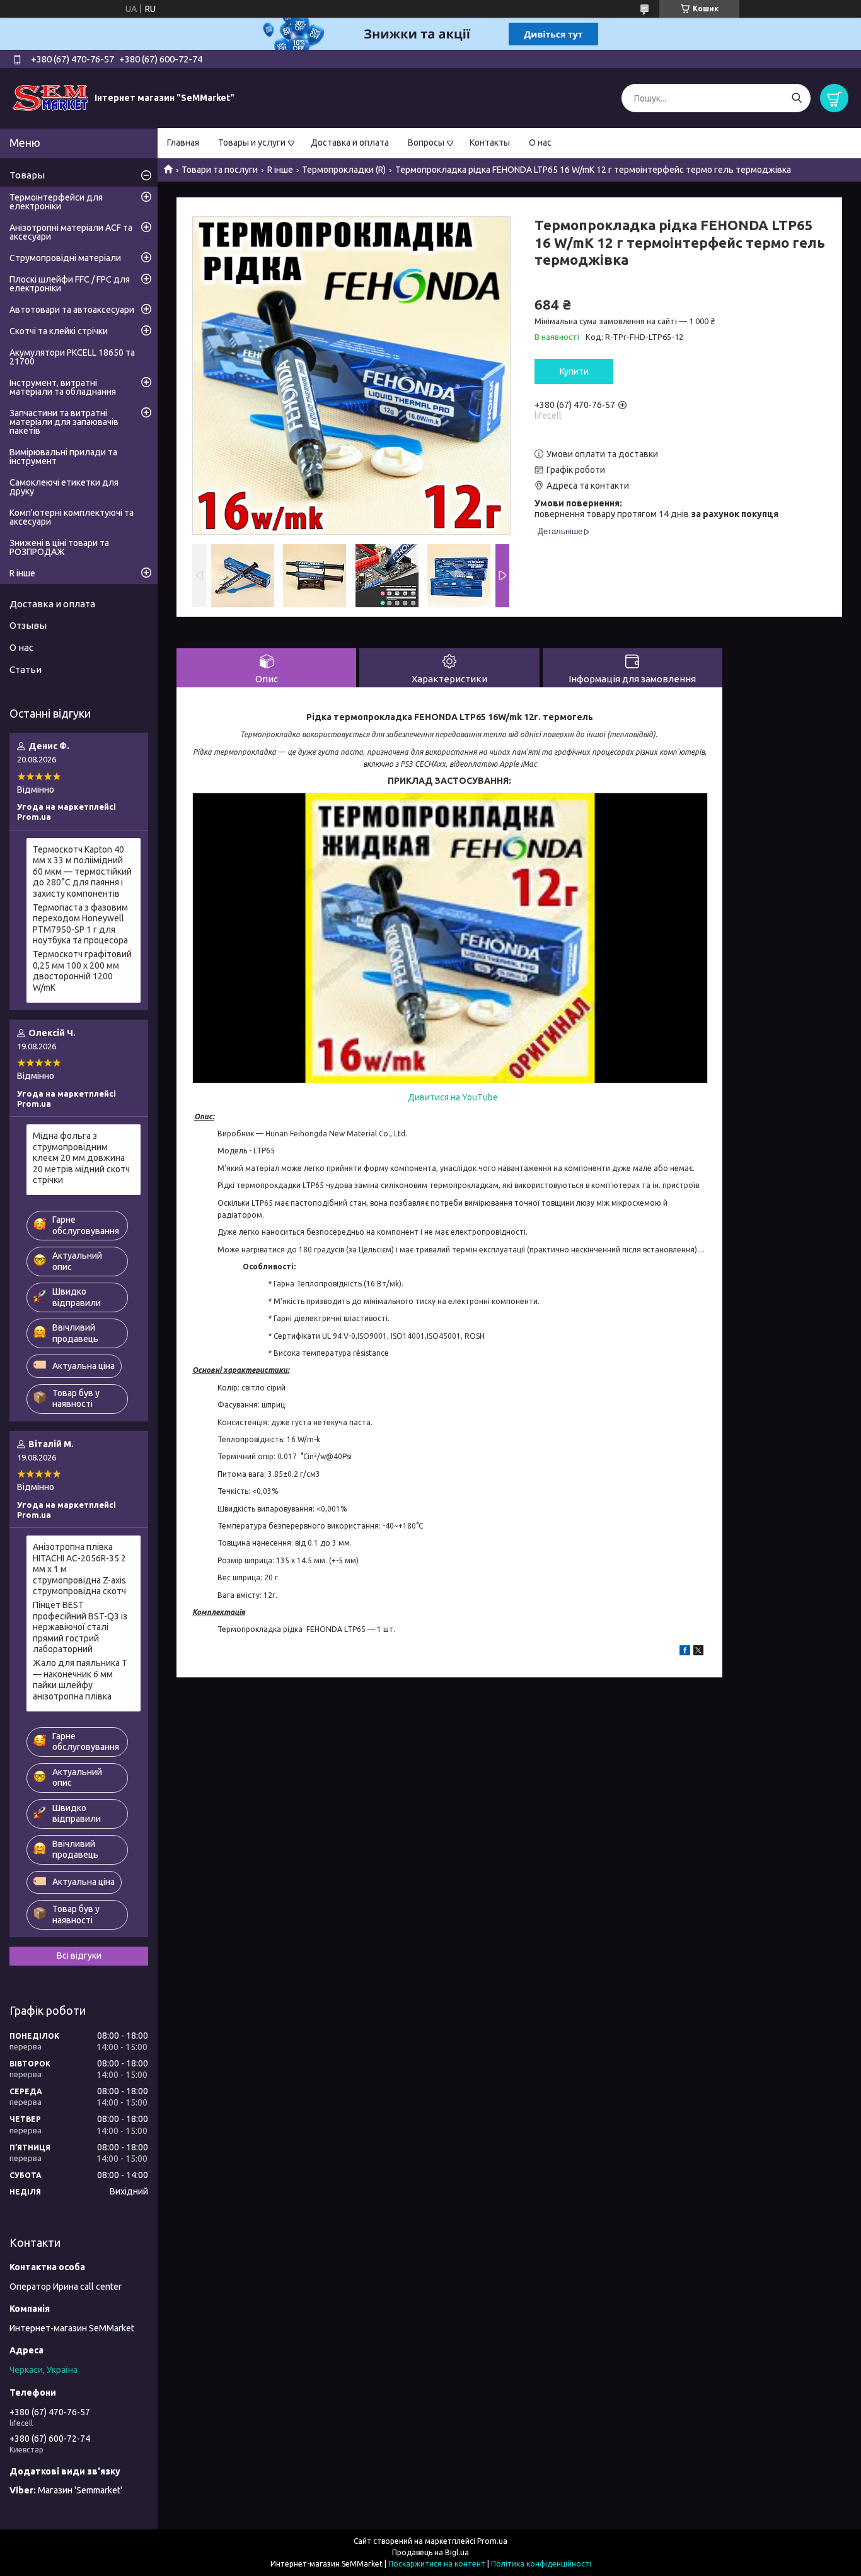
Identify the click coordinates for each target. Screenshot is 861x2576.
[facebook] (685, 1652)
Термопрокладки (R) (344, 170)
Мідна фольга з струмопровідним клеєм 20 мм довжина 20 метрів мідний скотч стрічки (81, 1158)
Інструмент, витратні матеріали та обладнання (63, 387)
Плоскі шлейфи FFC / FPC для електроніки (70, 284)
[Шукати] (796, 98)
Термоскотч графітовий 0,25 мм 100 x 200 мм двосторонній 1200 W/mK (82, 971)
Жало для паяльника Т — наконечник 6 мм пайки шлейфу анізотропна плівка (80, 1680)
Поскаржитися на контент (437, 2564)
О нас (540, 143)
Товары (27, 175)
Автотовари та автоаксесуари (72, 310)
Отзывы (28, 625)
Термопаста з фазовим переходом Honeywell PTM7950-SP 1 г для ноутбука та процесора (80, 924)
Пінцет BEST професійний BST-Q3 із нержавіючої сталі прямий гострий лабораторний (80, 1627)
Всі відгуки (79, 1955)
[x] (698, 1652)
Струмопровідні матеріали (65, 258)
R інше (280, 170)
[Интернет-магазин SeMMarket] (50, 98)
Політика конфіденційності (541, 2564)
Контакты (490, 143)
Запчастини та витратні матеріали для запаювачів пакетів (64, 422)
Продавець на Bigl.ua (430, 2552)
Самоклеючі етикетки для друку (64, 487)
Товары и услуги (252, 143)
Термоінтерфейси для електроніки (56, 202)
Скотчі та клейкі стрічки (59, 331)
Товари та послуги (220, 170)
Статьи (26, 669)
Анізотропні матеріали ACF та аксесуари (71, 232)
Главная (183, 143)
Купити (574, 371)
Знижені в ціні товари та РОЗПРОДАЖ (59, 547)
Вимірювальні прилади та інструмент (63, 457)
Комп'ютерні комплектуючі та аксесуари (72, 517)
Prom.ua (492, 2541)
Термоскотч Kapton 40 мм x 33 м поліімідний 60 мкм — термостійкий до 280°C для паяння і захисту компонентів (82, 871)
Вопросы (426, 143)
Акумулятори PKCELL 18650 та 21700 (72, 357)
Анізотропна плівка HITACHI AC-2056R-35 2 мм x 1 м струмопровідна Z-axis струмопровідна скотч (79, 1569)
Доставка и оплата (350, 143)
